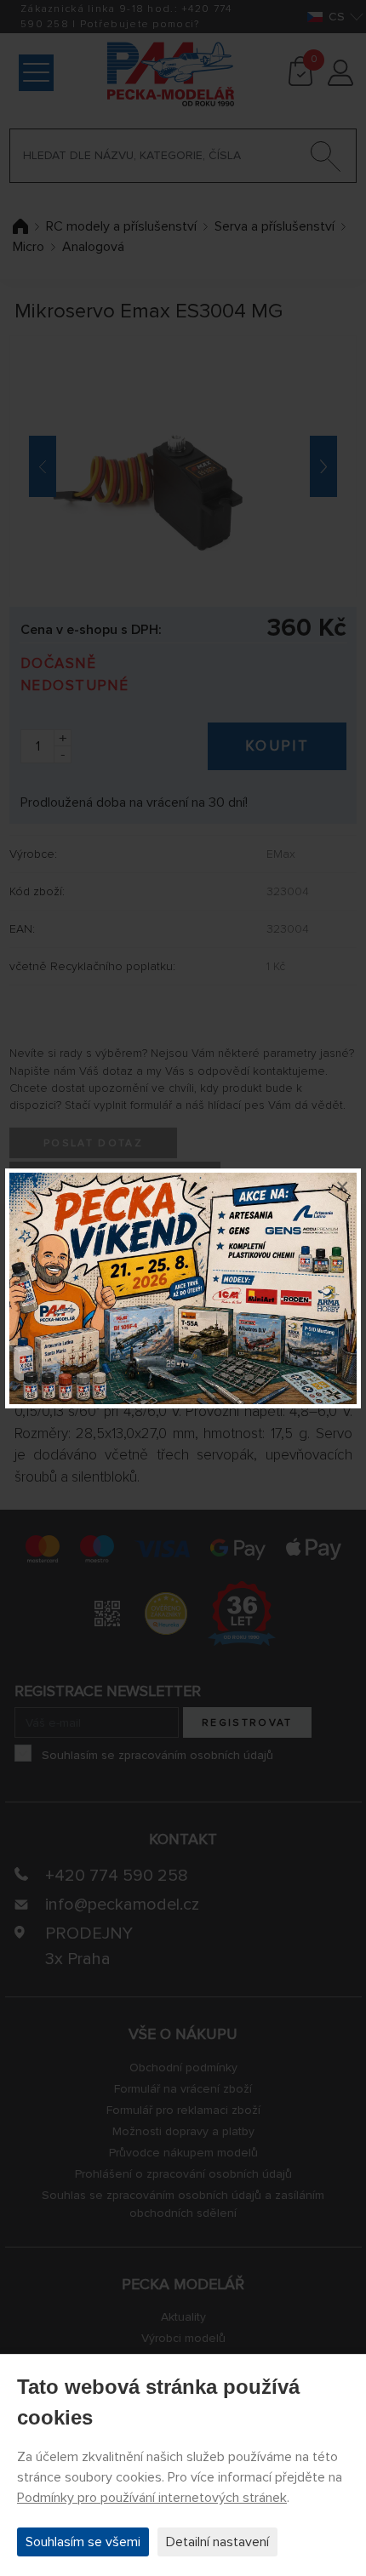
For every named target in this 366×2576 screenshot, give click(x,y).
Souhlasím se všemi (83, 2542)
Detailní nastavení (217, 2542)
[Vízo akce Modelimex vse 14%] (183, 1288)
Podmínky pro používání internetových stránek (152, 2498)
